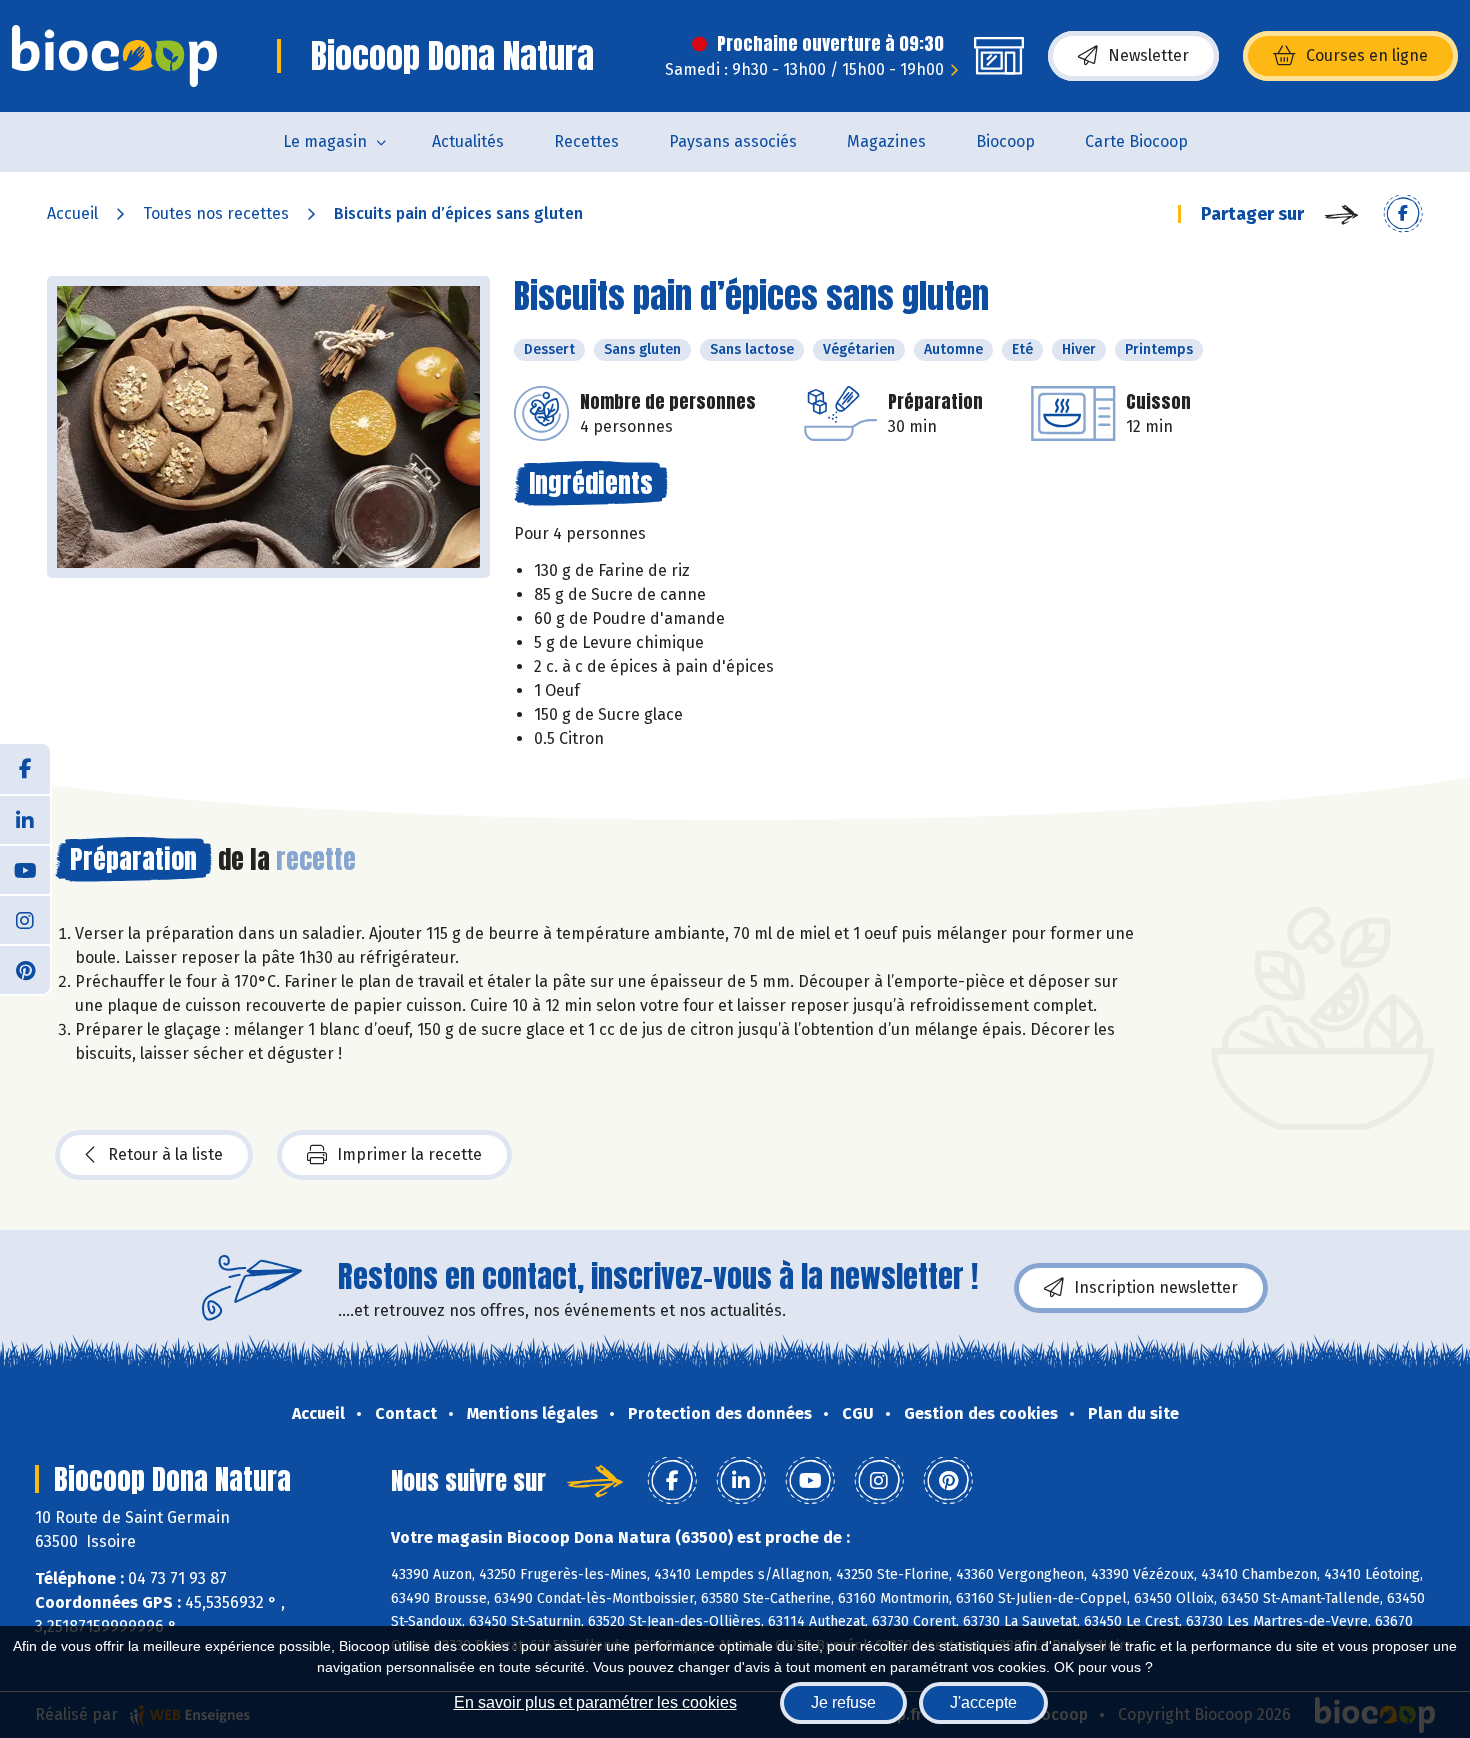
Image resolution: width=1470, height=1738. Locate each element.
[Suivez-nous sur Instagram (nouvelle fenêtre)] (25, 919)
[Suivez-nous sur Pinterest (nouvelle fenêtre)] (25, 969)
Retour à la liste (165, 1154)
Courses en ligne (1367, 55)
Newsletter (1148, 55)
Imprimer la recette (409, 1154)
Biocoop (1005, 141)
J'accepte (983, 1702)
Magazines (886, 141)
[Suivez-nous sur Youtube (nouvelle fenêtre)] (25, 869)
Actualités (468, 141)
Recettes (586, 141)
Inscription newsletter (1156, 1287)
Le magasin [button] (325, 141)
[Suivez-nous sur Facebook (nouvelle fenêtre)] (25, 769)
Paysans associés (733, 141)
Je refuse (843, 1702)
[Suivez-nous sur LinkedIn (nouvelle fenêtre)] (25, 819)
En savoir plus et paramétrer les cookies (595, 1702)
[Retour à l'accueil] (114, 56)
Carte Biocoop (1136, 141)
